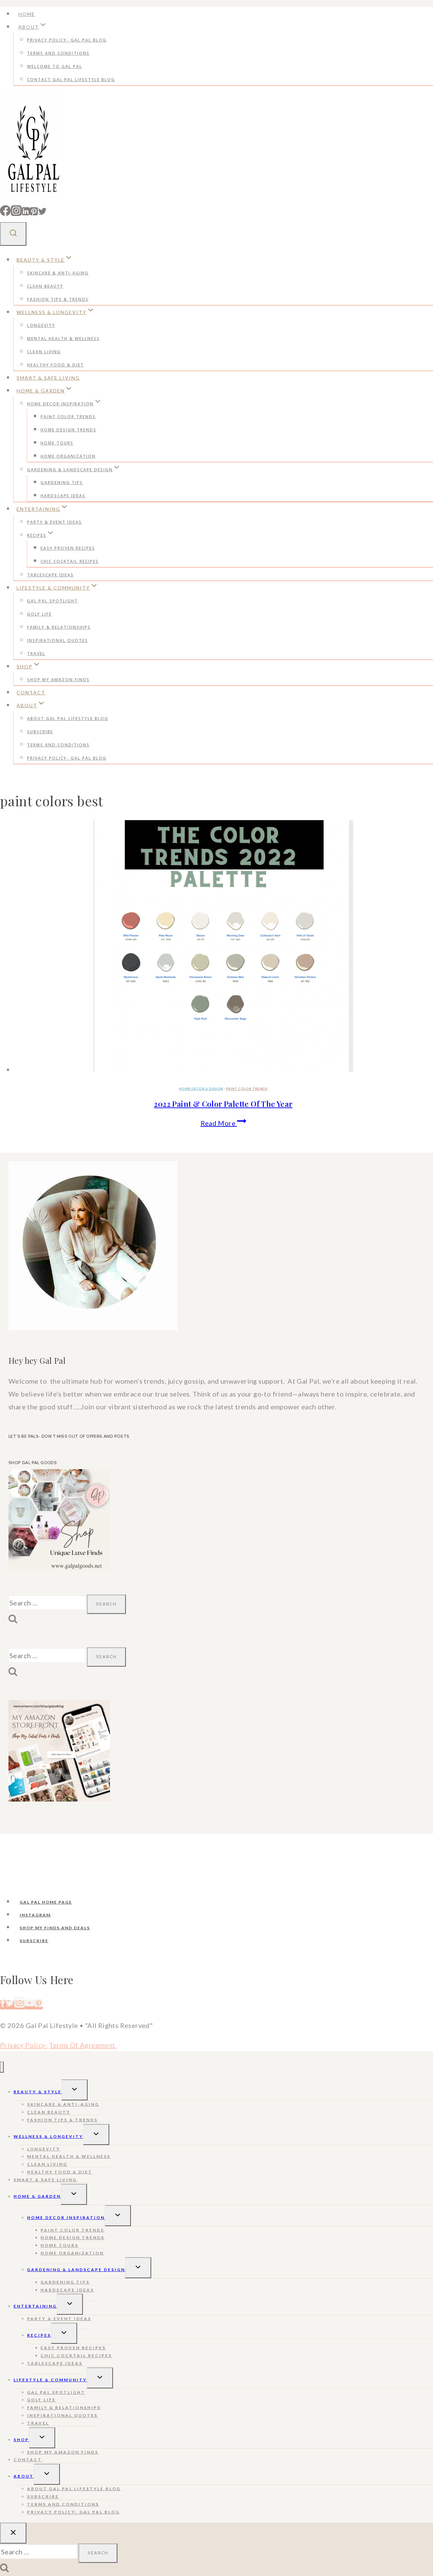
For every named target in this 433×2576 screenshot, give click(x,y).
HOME (27, 14)
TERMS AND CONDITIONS (58, 53)
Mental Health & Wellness (63, 339)
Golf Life (39, 614)
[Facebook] (5, 212)
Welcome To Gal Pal (55, 66)
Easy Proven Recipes (68, 548)
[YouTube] (30, 2005)
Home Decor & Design (201, 1089)
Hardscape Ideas (63, 496)
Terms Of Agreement (83, 2045)
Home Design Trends (69, 430)
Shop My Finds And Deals (55, 1928)
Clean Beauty (45, 286)
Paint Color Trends (68, 417)
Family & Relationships (59, 627)
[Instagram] (16, 212)
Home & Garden (37, 2196)
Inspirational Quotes (58, 640)
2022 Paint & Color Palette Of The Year (223, 1104)
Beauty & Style (38, 2092)
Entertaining (35, 2306)
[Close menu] (2, 2067)
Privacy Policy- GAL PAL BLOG (67, 40)
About (24, 2476)
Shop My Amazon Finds (58, 680)
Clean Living (44, 352)
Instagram (35, 1915)
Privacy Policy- (24, 2045)
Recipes (39, 2335)
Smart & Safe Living (48, 378)
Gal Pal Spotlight (52, 601)
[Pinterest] (34, 212)
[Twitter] (42, 212)
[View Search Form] (13, 234)
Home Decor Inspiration (66, 2217)
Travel (36, 654)
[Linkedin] (26, 212)
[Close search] (13, 2533)
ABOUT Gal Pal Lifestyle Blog (68, 719)
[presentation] (223, 948)
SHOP (21, 2440)
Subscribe (40, 732)
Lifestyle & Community (50, 2380)
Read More (223, 1123)
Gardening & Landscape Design (76, 2270)
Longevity (41, 325)
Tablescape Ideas (50, 575)
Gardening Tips (62, 483)
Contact (31, 693)
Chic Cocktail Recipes (70, 561)
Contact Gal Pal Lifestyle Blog (71, 80)
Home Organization (68, 456)
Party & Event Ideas (54, 522)
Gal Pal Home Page (46, 1902)
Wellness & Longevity (48, 2136)
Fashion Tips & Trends (58, 299)
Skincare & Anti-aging (58, 273)
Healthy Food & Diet (55, 365)
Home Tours (57, 443)
